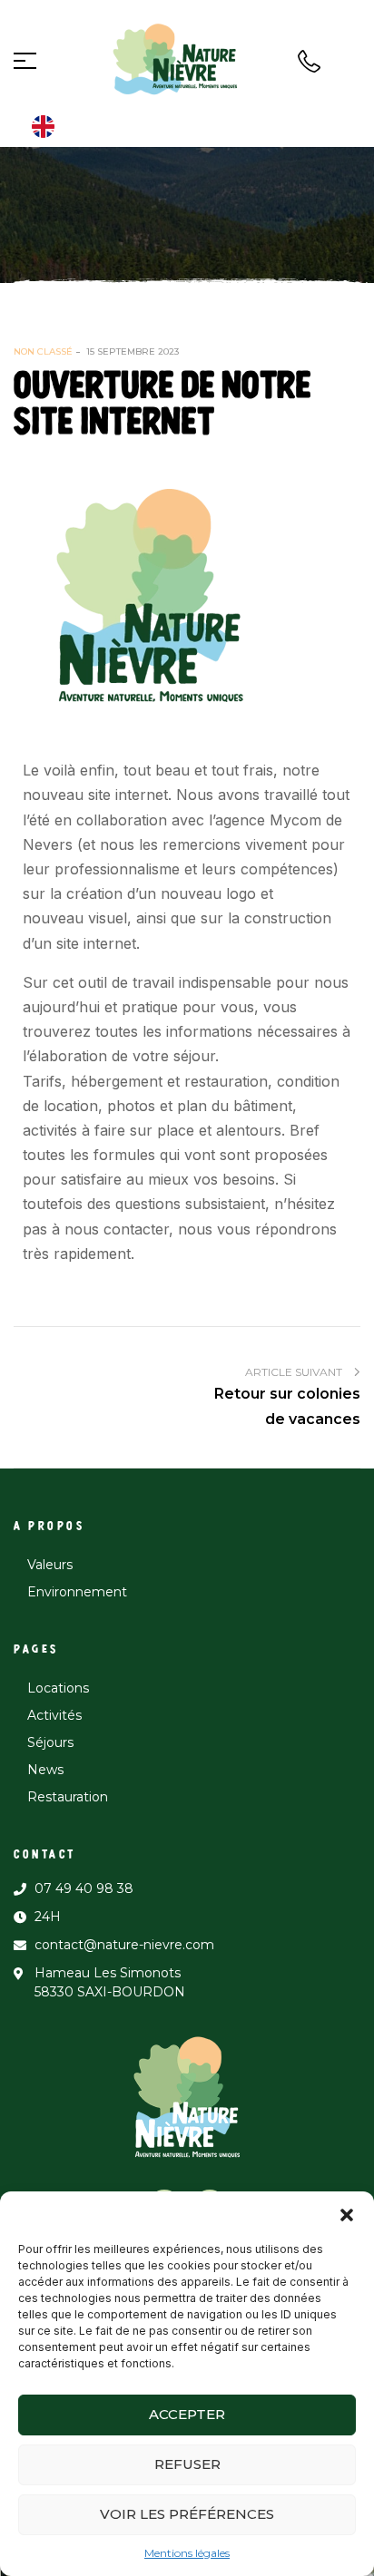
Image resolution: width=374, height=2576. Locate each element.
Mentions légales (187, 2553)
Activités (54, 1715)
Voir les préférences (187, 2514)
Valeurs (50, 1565)
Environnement (77, 1592)
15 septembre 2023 (133, 351)
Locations (58, 1688)
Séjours (50, 1742)
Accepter (187, 2414)
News (45, 1770)
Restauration (68, 1797)
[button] (347, 2214)
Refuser (187, 2464)
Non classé (43, 351)
